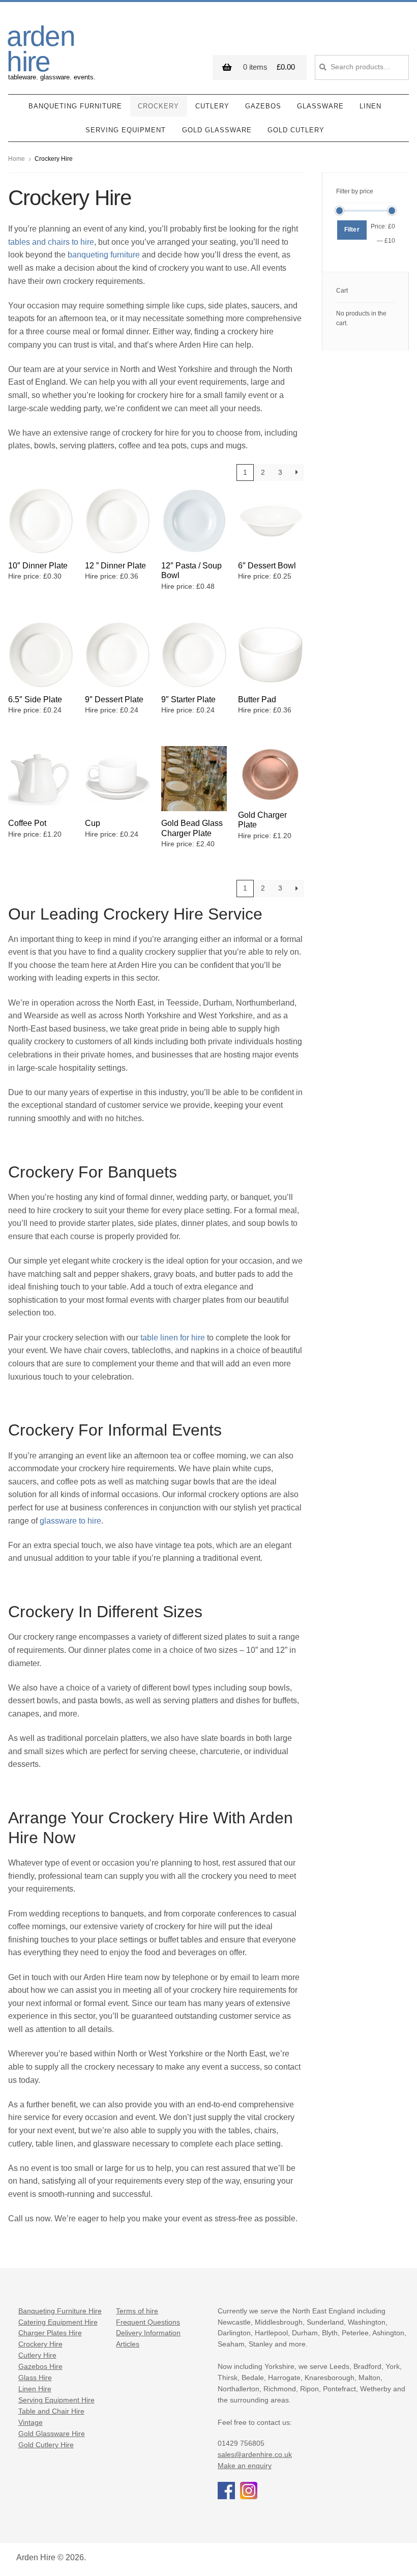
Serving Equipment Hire (56, 2400)
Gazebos (263, 106)
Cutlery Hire (37, 2355)
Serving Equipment (126, 130)
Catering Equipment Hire (58, 2322)
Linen (370, 106)
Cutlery (212, 106)
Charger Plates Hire (50, 2333)
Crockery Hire (40, 2344)
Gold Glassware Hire (52, 2434)
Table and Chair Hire (51, 2411)
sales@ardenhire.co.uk (255, 2455)
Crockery (158, 106)
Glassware (320, 106)
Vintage (31, 2423)
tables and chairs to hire (51, 242)
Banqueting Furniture (75, 106)
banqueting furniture (104, 255)
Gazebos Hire (40, 2367)
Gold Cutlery (296, 130)
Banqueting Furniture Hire (60, 2311)
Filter (352, 230)
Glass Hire (35, 2378)
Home (17, 159)
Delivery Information (148, 2333)
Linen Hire (35, 2389)
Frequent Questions (148, 2322)
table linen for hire (173, 1338)
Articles (128, 2344)
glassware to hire (70, 1521)
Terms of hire (137, 2311)
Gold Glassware (217, 130)
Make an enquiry (245, 2466)
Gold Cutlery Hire (46, 2445)
